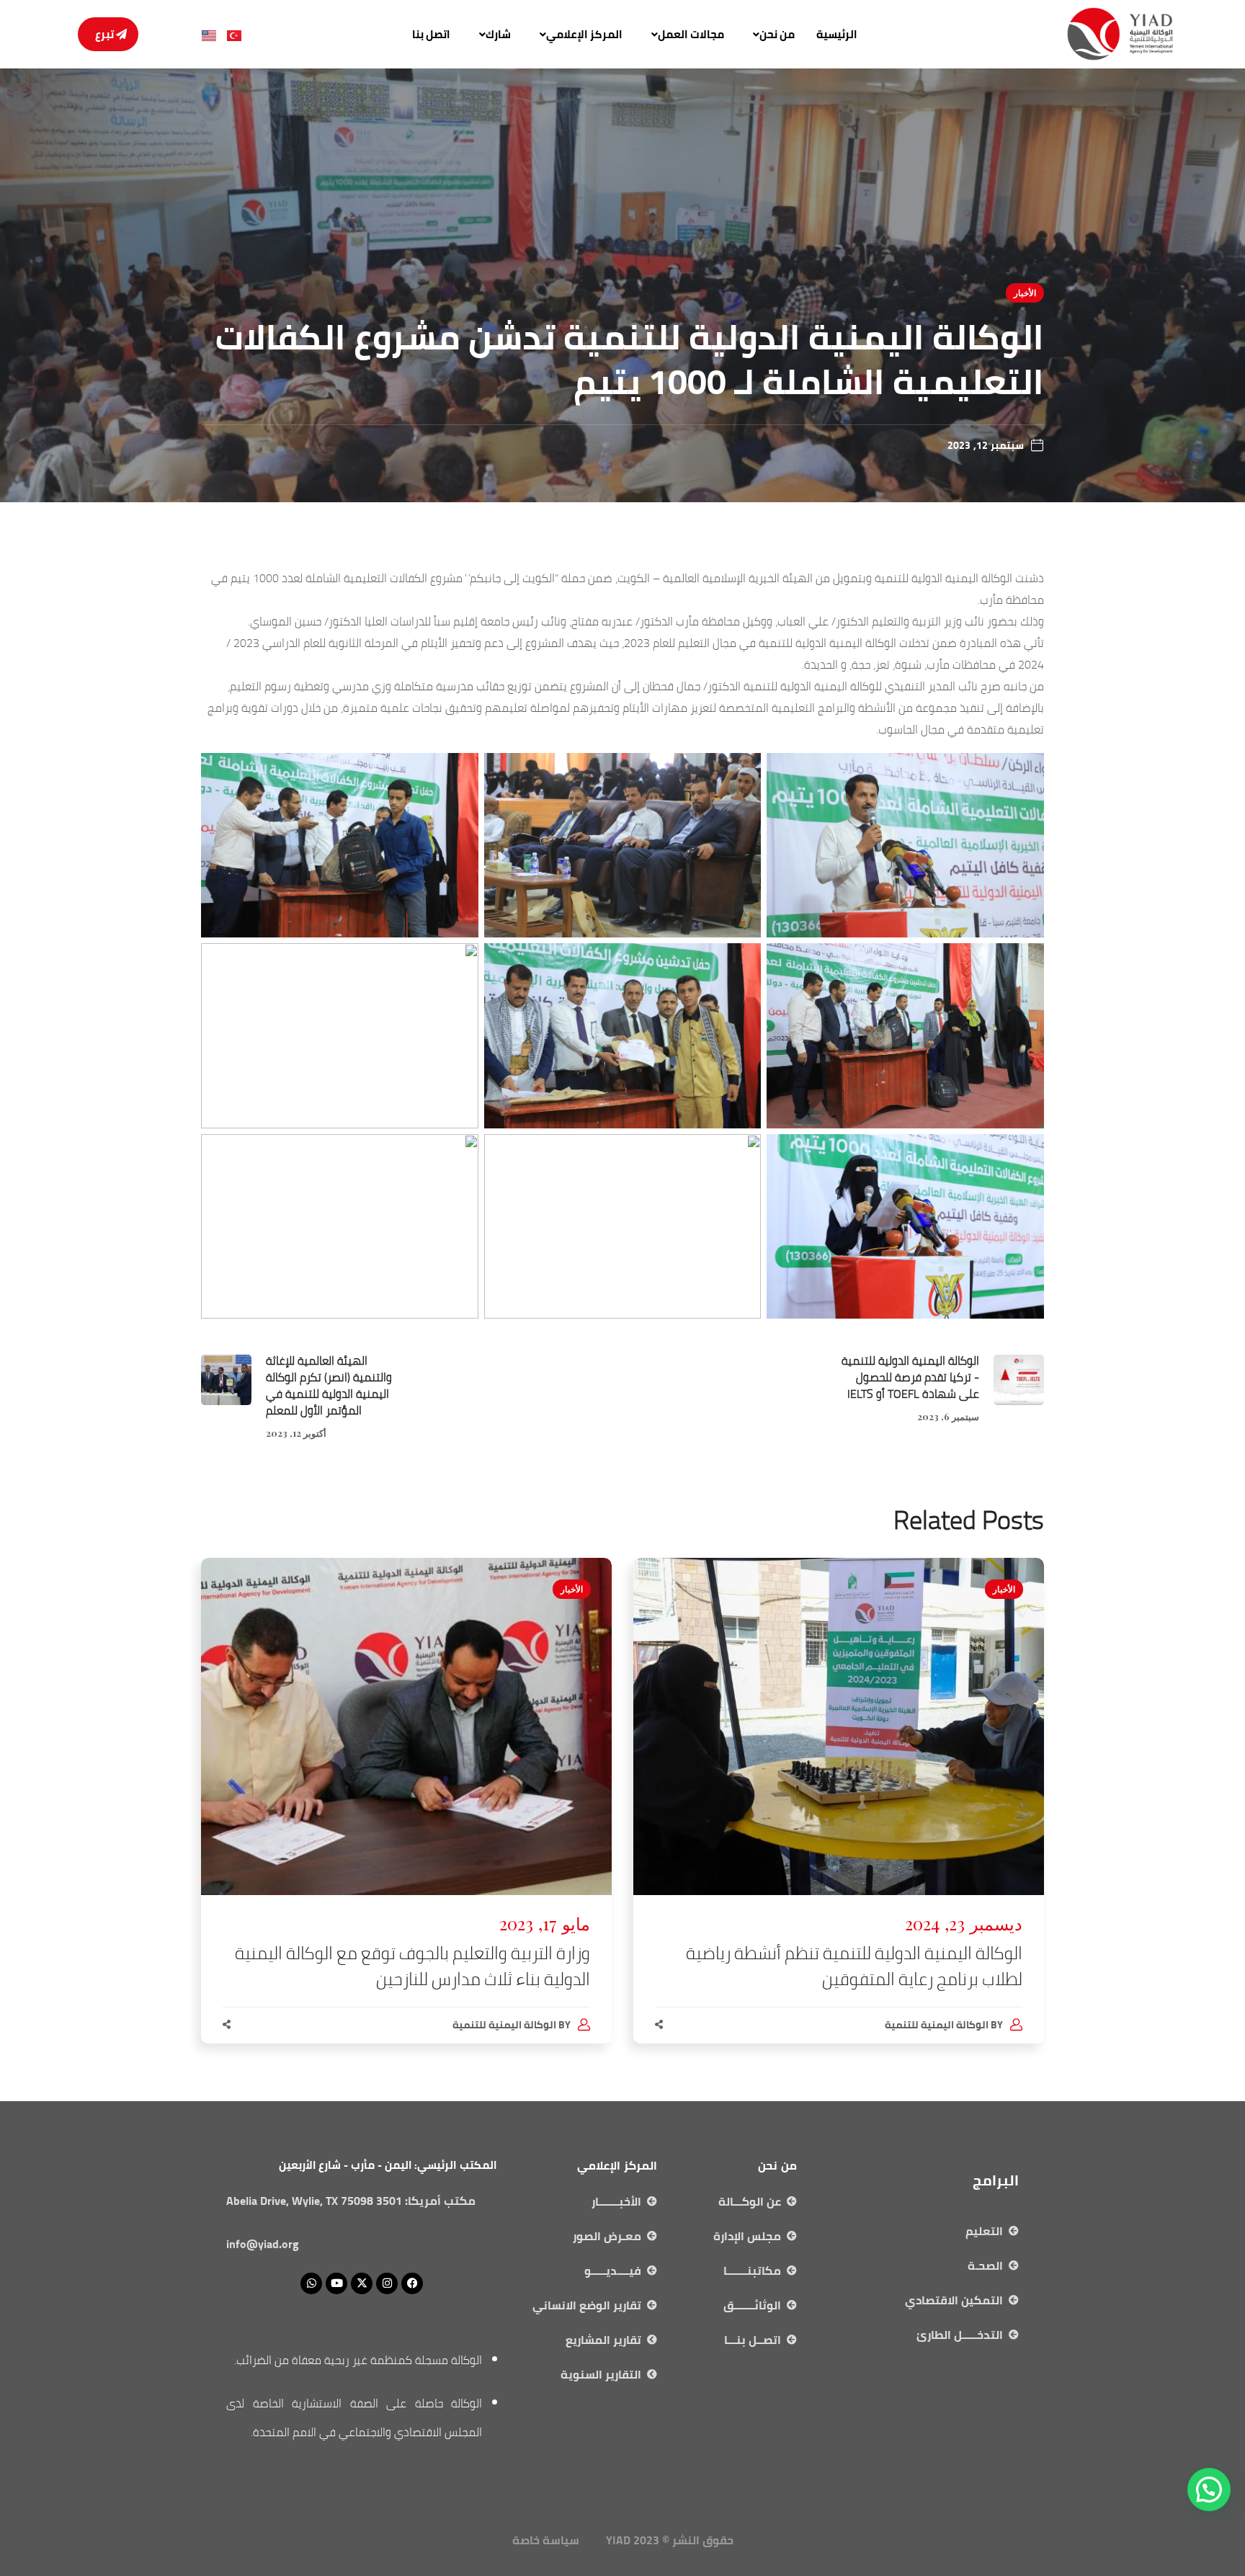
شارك (498, 34)
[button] (770, 34)
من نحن (777, 34)
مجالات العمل (691, 34)
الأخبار (1025, 293)
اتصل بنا (431, 34)
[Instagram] (387, 2283)
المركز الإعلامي (584, 34)
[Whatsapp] (311, 2283)
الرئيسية (837, 34)
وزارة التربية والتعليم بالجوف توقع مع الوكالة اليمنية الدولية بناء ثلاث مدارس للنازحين (412, 1966)
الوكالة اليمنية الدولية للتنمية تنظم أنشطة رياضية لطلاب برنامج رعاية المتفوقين (854, 1966)
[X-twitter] (362, 2283)
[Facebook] (412, 2283)
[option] (839, 1815)
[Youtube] (336, 2283)
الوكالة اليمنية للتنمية (937, 2025)
